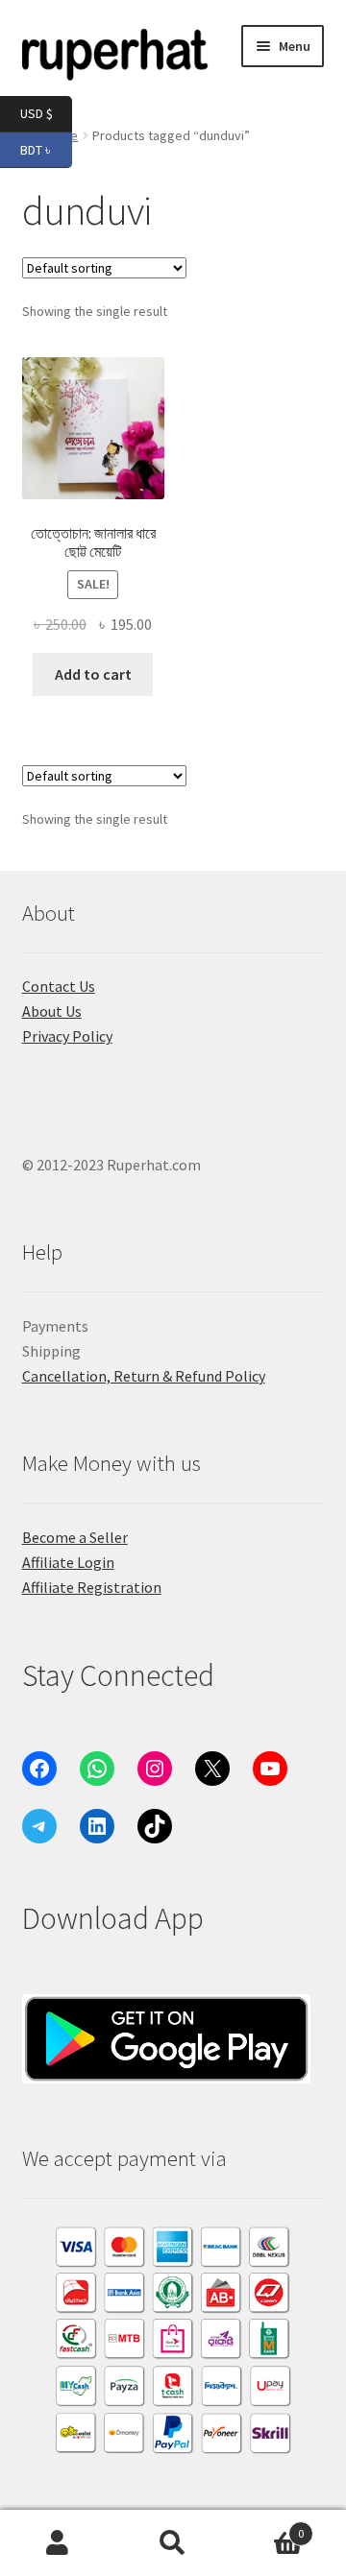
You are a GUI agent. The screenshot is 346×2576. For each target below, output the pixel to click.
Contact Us (59, 986)
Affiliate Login (68, 1562)
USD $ (46, 113)
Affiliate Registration (92, 1587)
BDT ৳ (46, 148)
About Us (52, 1011)
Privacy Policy (67, 1036)
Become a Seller (75, 1537)
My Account (58, 2543)
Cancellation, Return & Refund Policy (144, 1376)
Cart (267, 2527)
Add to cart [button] (93, 674)
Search (173, 2543)
